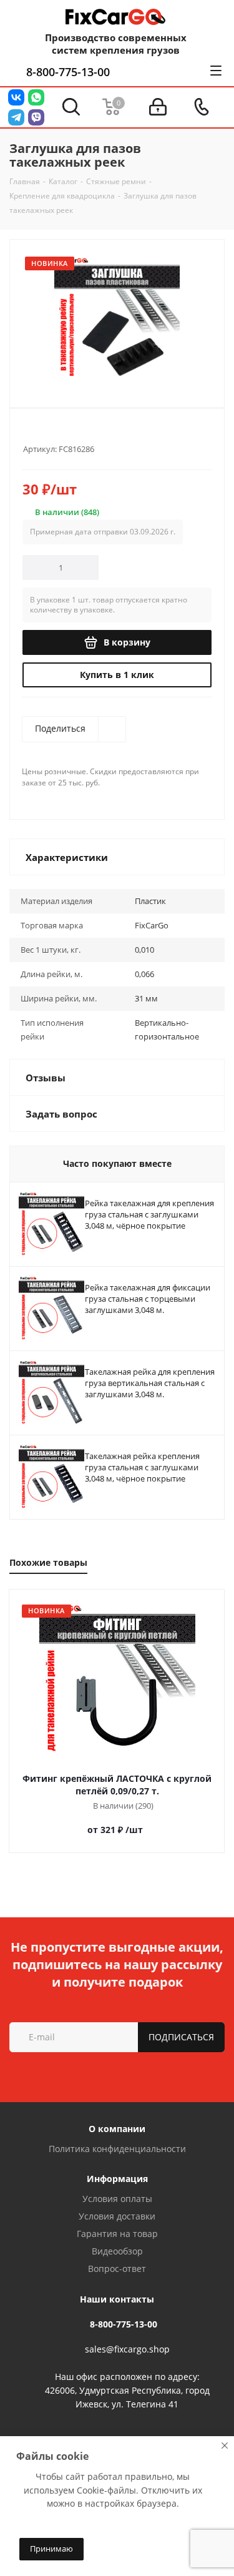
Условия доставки (117, 2216)
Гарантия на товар (117, 2234)
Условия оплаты (117, 2199)
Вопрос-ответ (117, 2269)
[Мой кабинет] (158, 107)
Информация (117, 2179)
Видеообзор (117, 2251)
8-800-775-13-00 (68, 72)
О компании (117, 2129)
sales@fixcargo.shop (127, 2349)
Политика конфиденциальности (117, 2149)
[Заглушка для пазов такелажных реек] (117, 318)
